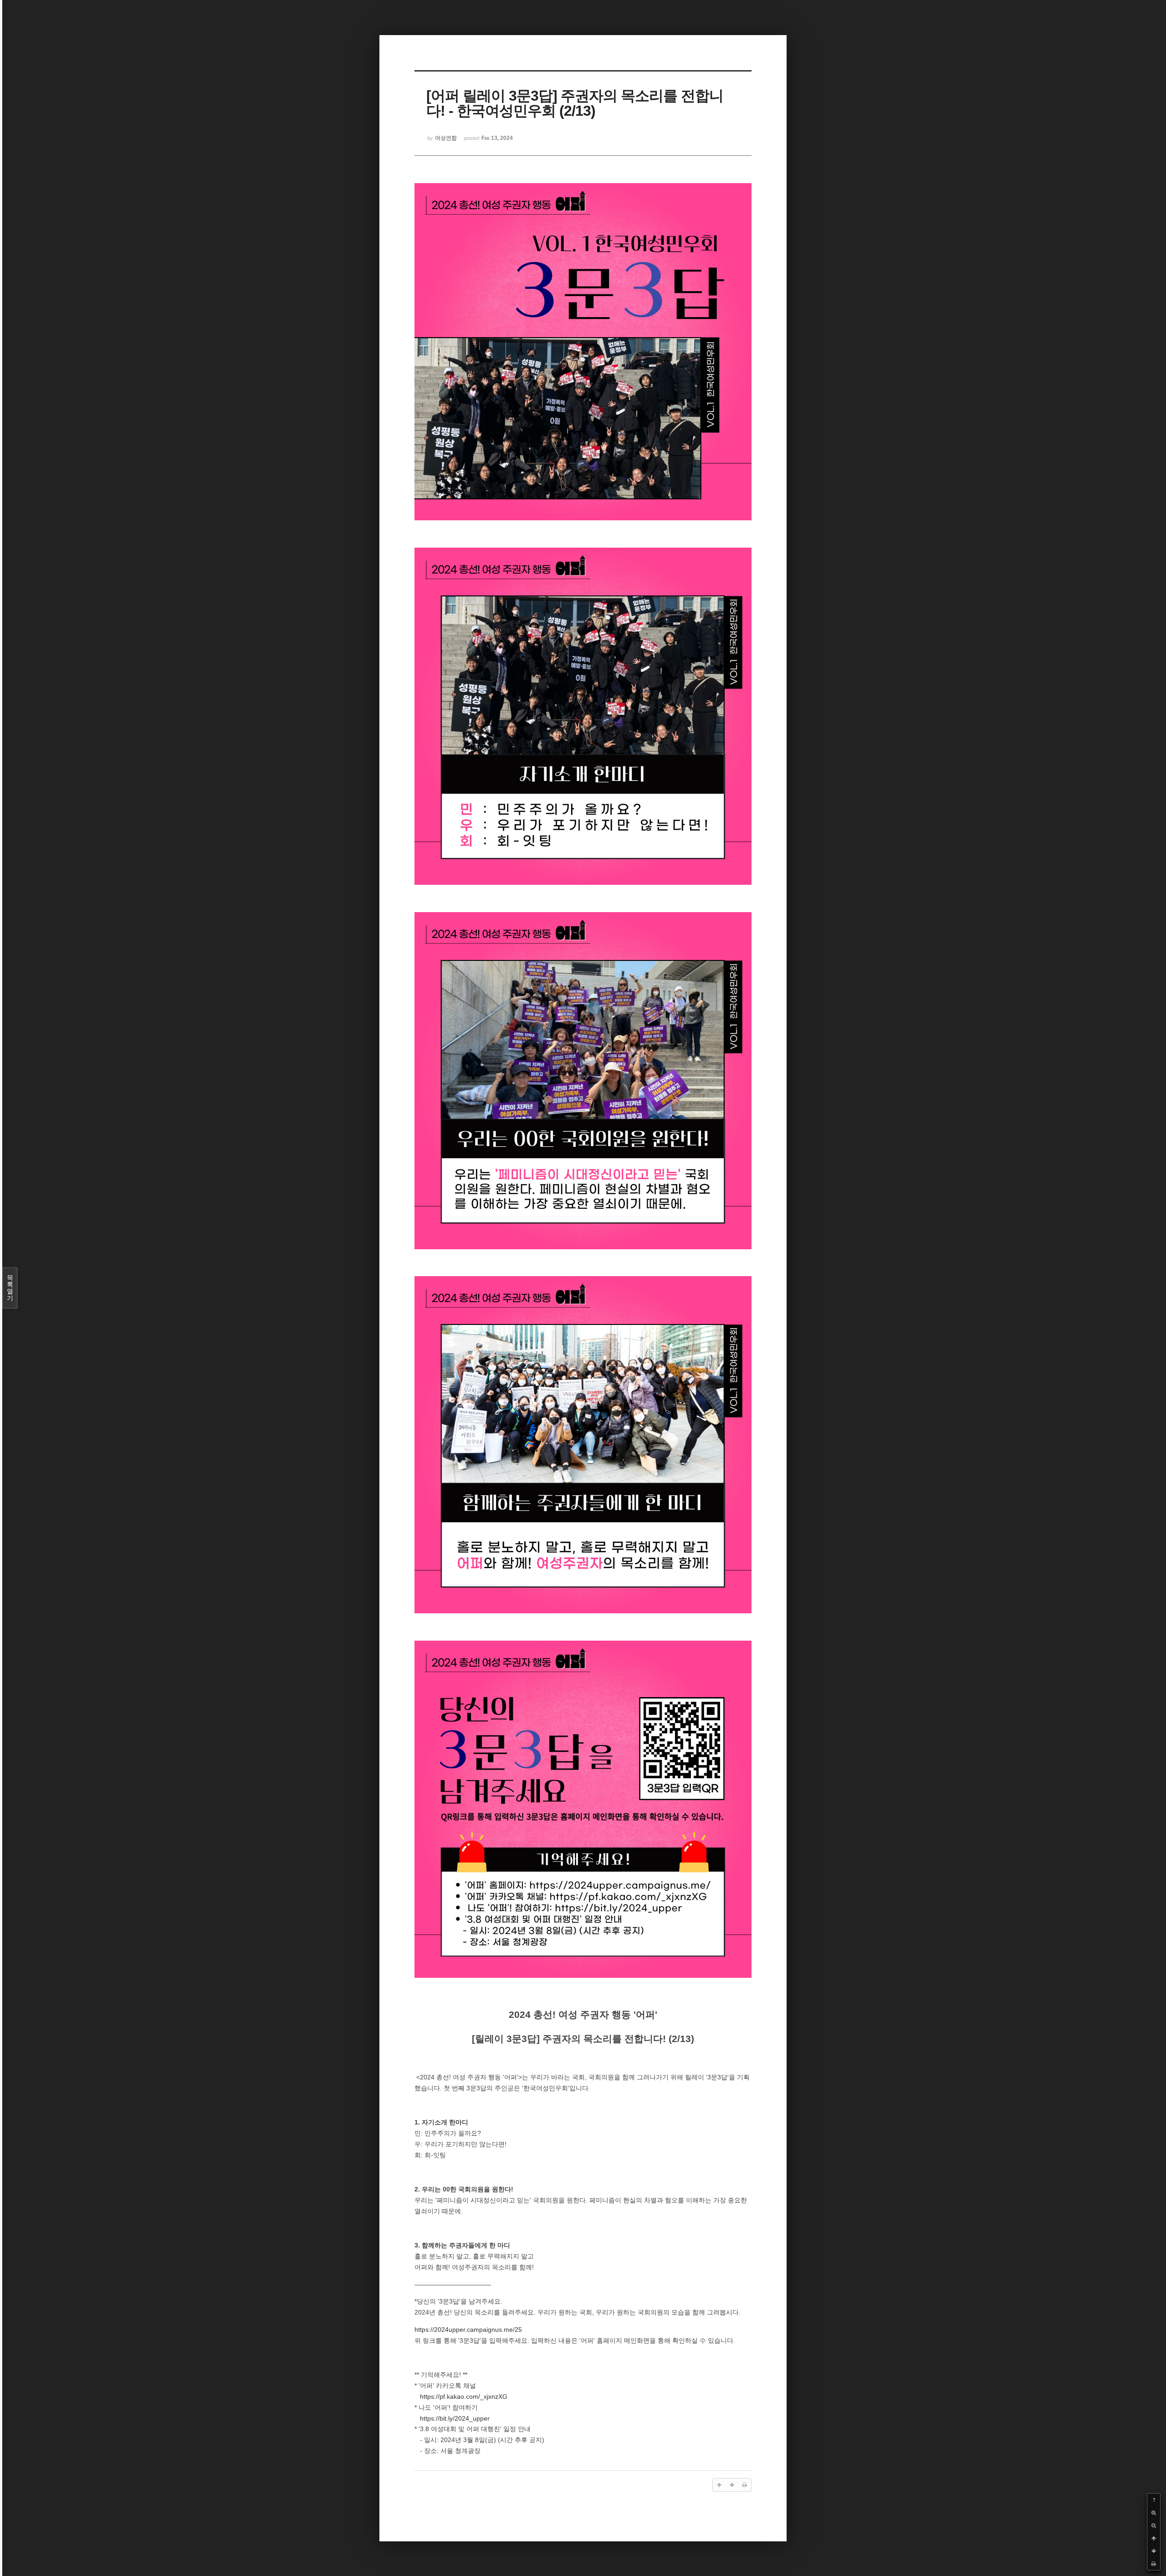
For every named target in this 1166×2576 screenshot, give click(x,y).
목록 (10, 1288)
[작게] (1154, 2525)
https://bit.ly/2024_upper (455, 2418)
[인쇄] (1154, 2564)
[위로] (1154, 2538)
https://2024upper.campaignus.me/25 (468, 2330)
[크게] (1154, 2513)
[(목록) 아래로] (1154, 2551)
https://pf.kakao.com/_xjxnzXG (464, 2396)
